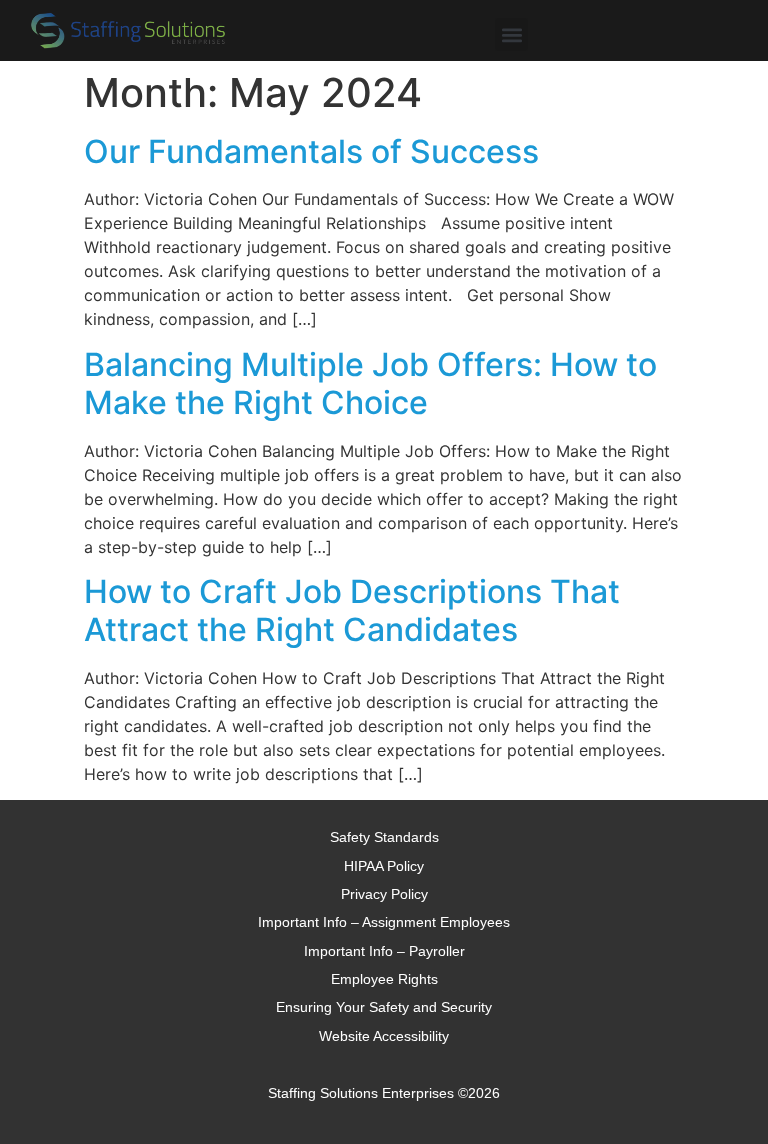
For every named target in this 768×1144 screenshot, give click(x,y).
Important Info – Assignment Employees (384, 922)
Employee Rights (384, 979)
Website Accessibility (384, 1036)
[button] (511, 34)
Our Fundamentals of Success (311, 151)
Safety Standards (384, 837)
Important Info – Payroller (384, 951)
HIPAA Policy (384, 866)
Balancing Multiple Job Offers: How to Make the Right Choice (370, 383)
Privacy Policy (384, 894)
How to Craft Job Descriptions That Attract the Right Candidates (352, 610)
